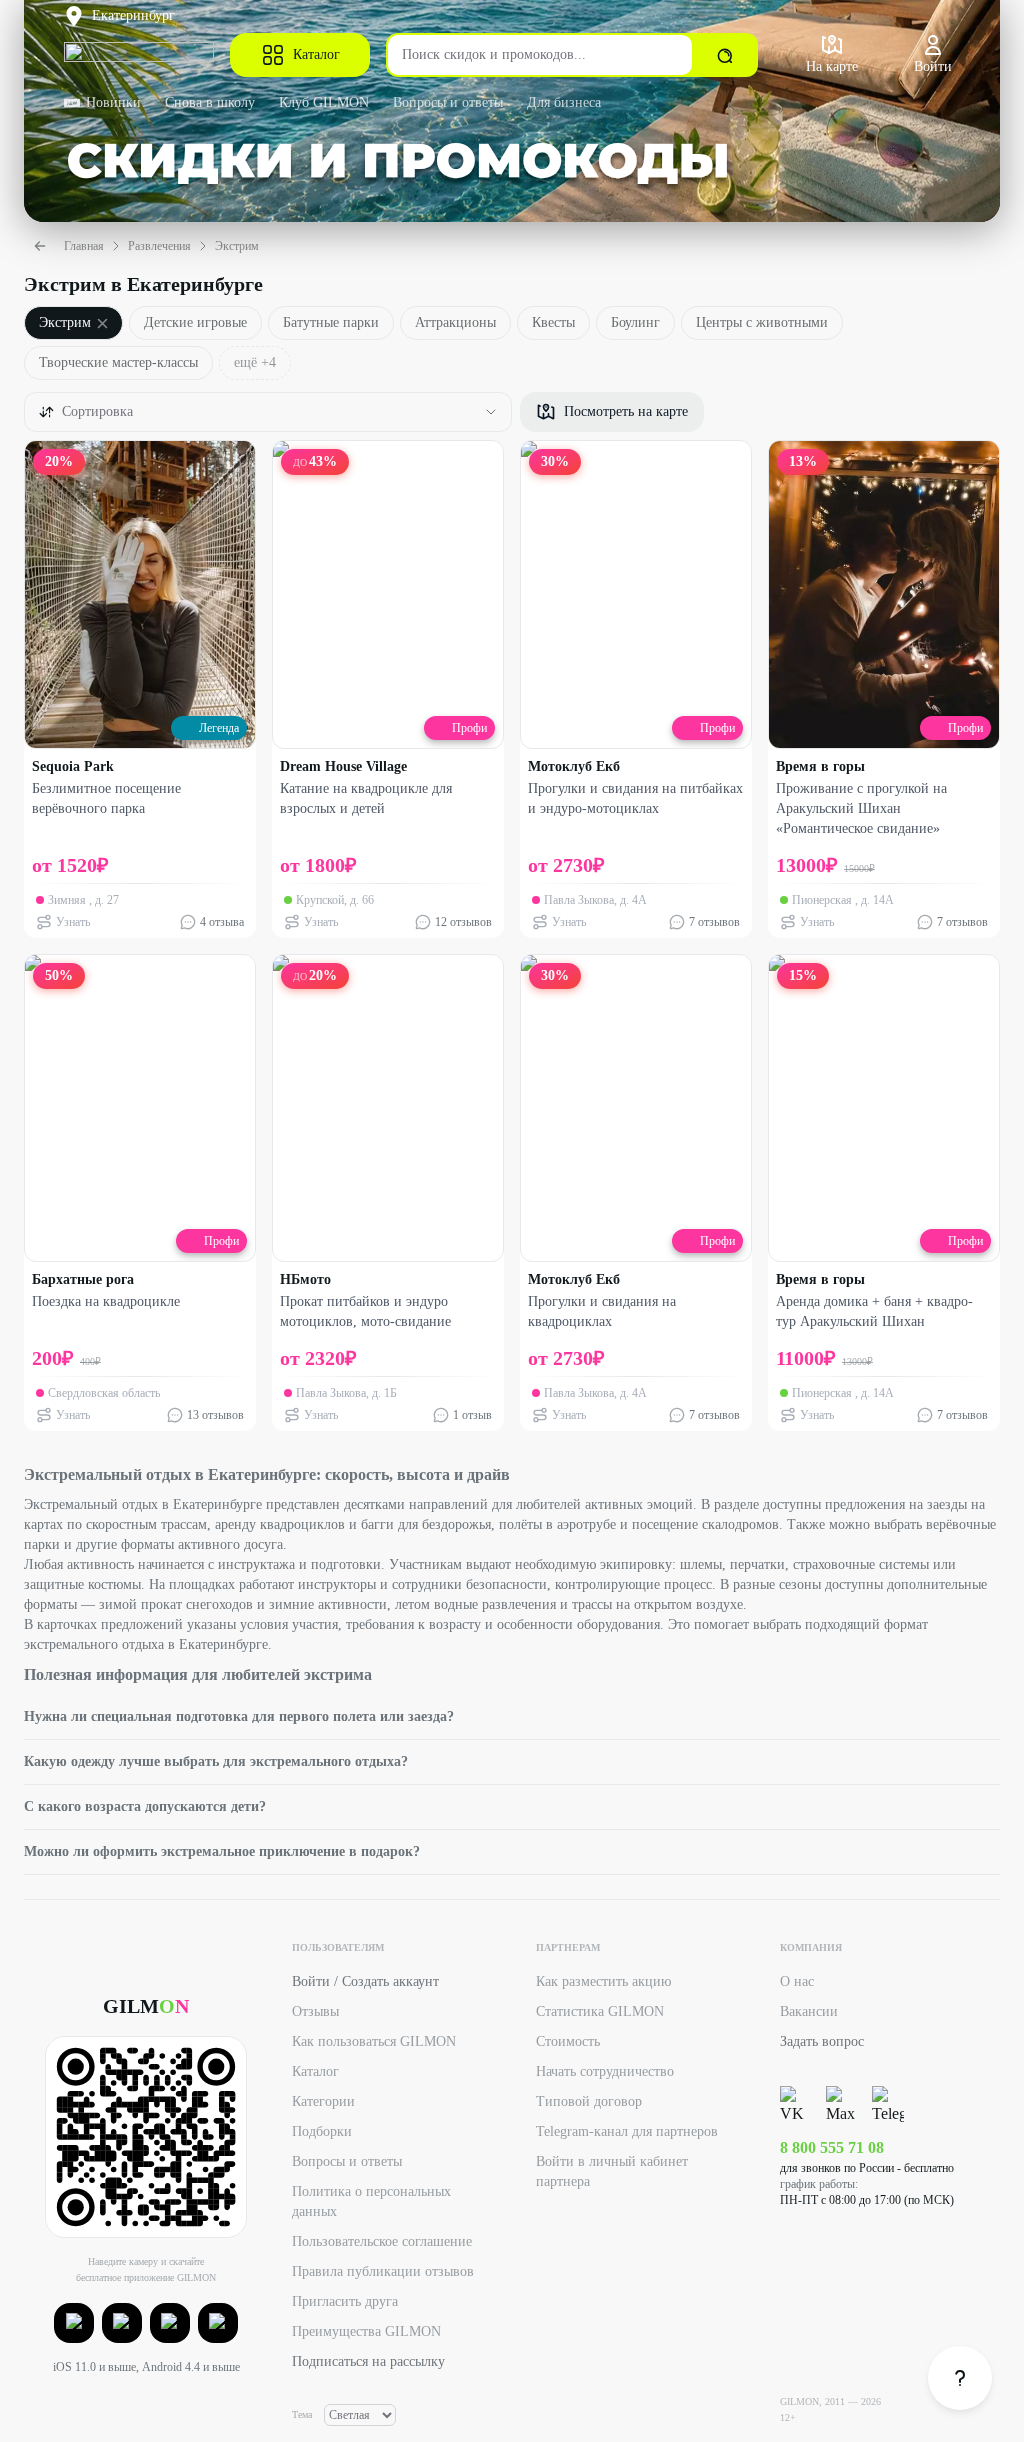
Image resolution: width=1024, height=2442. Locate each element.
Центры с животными (762, 322)
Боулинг (635, 322)
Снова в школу (210, 102)
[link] (960, 2378)
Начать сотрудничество (605, 2071)
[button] (74, 2323)
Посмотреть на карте (626, 411)
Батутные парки (331, 322)
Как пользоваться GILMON (374, 2041)
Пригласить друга (345, 2301)
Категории (323, 2101)
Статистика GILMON (600, 2011)
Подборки (322, 2131)
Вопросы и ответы (448, 102)
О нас (797, 1981)
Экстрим (237, 246)
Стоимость (568, 2041)
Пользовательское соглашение (382, 2241)
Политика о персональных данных (371, 2201)
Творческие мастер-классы (118, 362)
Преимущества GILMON (366, 2331)
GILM (146, 2006)
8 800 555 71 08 (832, 2147)
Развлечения (159, 246)
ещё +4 (255, 362)
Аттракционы (455, 322)
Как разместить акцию (603, 1981)
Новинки (113, 102)
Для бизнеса (564, 102)
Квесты (553, 322)
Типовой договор (589, 2101)
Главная (84, 246)
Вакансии (809, 2011)
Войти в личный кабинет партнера (612, 2171)
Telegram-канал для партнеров (627, 2131)
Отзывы (315, 2011)
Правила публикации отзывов (383, 2271)
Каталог (316, 54)
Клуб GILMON (324, 102)
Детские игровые (195, 322)
